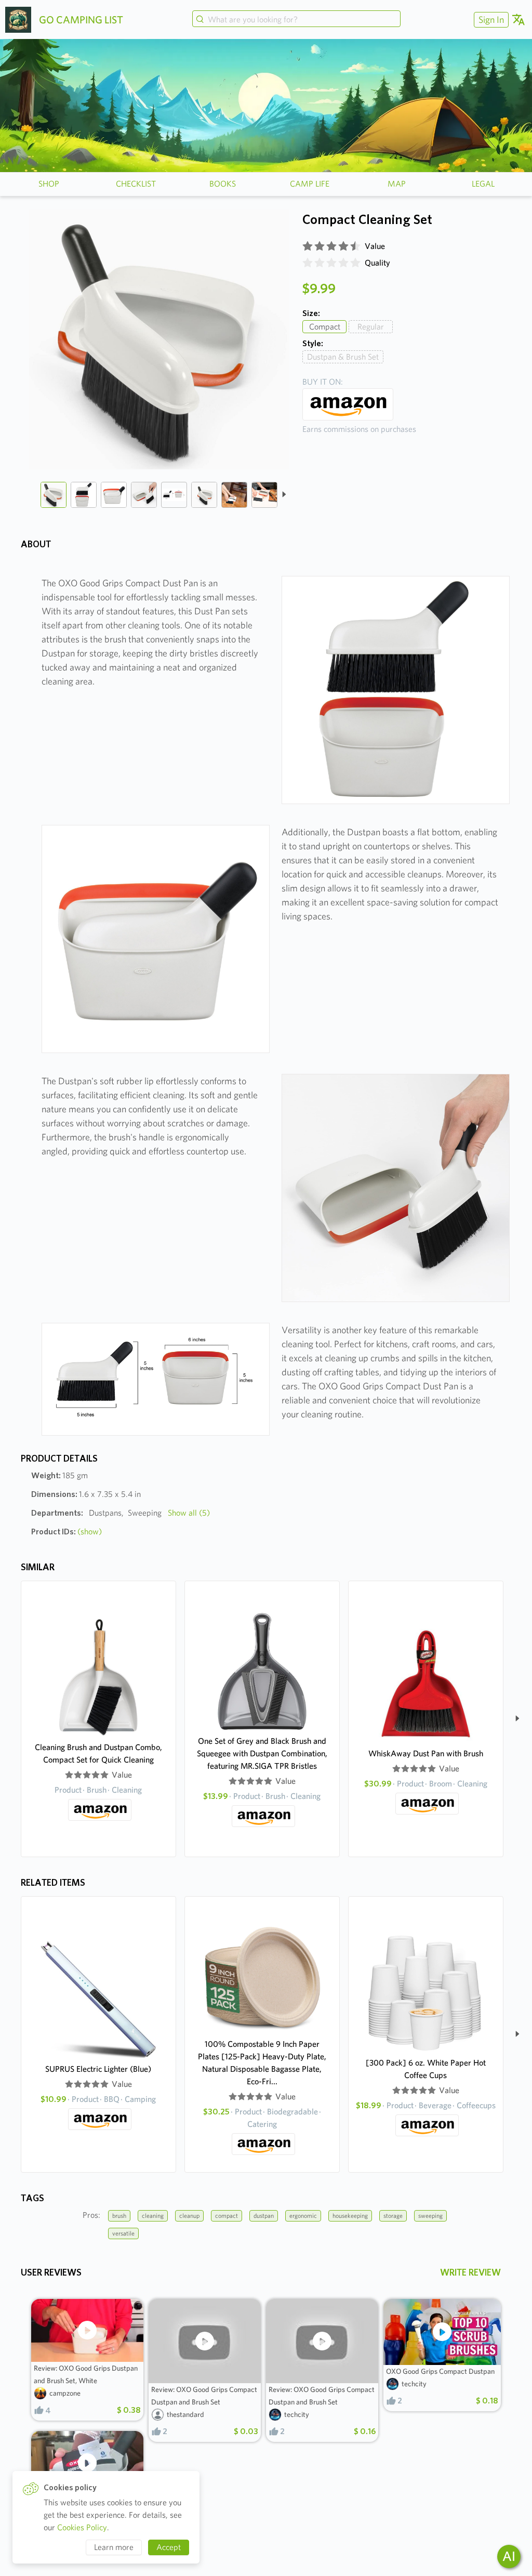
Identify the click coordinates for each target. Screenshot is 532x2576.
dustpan (264, 2216)
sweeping (430, 2216)
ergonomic (303, 2216)
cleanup (189, 2216)
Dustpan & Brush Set (343, 357)
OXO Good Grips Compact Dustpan (440, 2371)
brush (119, 2216)
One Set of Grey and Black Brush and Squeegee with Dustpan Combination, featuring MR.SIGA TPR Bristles (262, 1753)
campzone (65, 2393)
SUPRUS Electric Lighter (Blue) (98, 2069)
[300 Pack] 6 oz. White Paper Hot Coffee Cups (426, 2069)
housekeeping (350, 2216)
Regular (371, 327)
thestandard (185, 2414)
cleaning (153, 2216)
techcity (297, 2414)
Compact (325, 327)
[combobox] (297, 20)
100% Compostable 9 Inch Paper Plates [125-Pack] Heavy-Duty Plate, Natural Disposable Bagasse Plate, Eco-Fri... (262, 2063)
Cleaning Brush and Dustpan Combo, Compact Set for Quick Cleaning (98, 1753)
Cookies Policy (82, 2527)
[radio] (308, 246)
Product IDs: (66, 1532)
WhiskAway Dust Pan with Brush (426, 1753)
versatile (123, 2233)
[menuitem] (490, 19)
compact (227, 2216)
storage (393, 2216)
